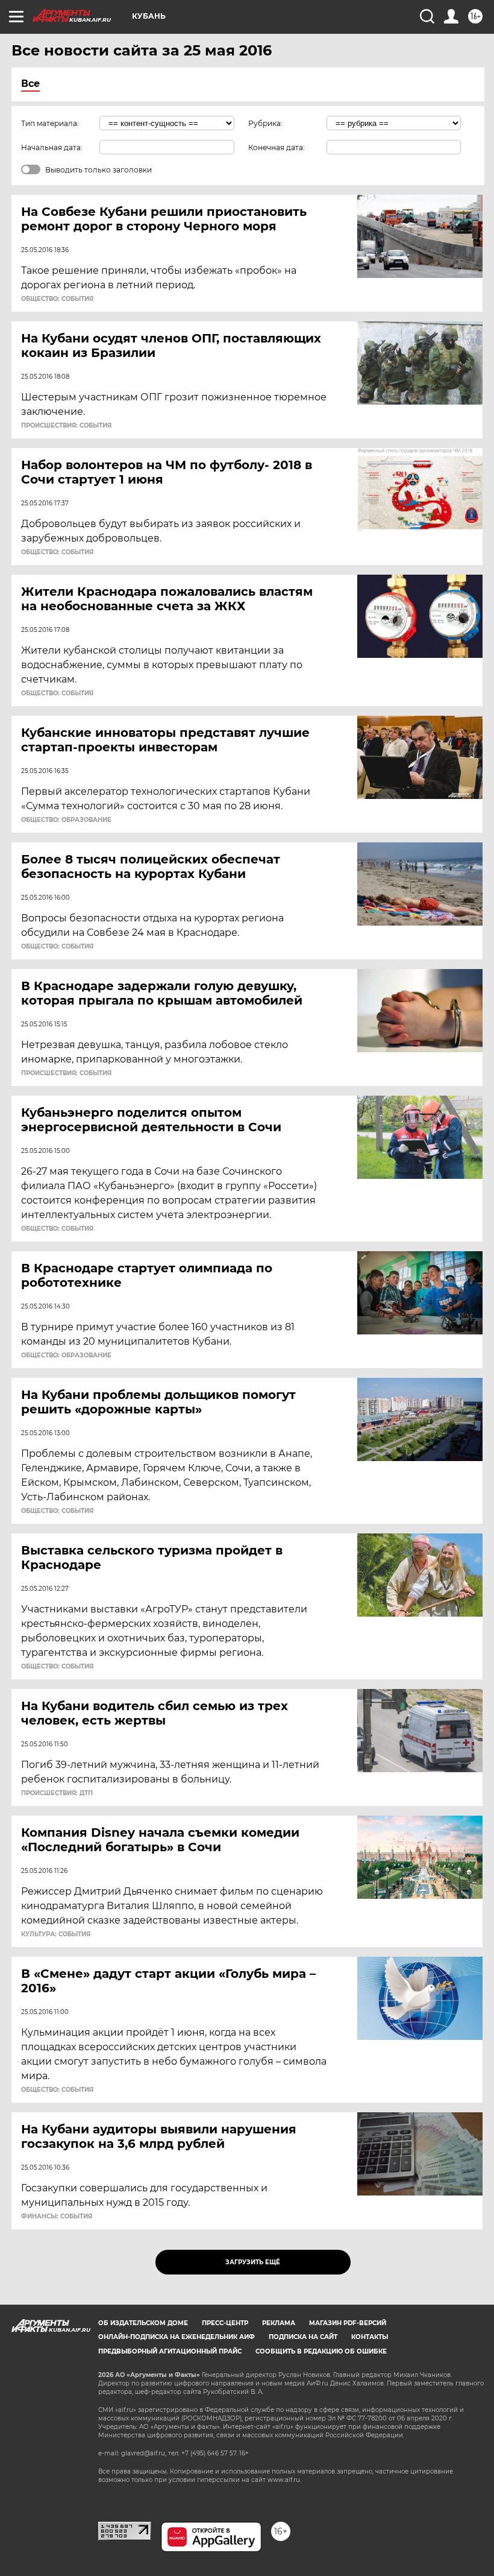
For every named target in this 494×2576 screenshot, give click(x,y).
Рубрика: (265, 123)
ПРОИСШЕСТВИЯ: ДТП (57, 1793)
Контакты (370, 2337)
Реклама (279, 2323)
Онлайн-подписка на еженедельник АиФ (177, 2337)
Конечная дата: (277, 147)
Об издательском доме (143, 2323)
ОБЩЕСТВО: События (57, 299)
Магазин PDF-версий (348, 2323)
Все (30, 84)
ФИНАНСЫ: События (57, 2217)
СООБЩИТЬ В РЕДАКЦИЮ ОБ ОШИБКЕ (321, 2351)
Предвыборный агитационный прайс (170, 2351)
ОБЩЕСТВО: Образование (66, 820)
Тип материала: (50, 123)
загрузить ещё (253, 2262)
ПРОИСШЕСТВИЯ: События (66, 426)
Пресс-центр (225, 2323)
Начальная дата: (52, 147)
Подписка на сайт (303, 2337)
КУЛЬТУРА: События (56, 1934)
